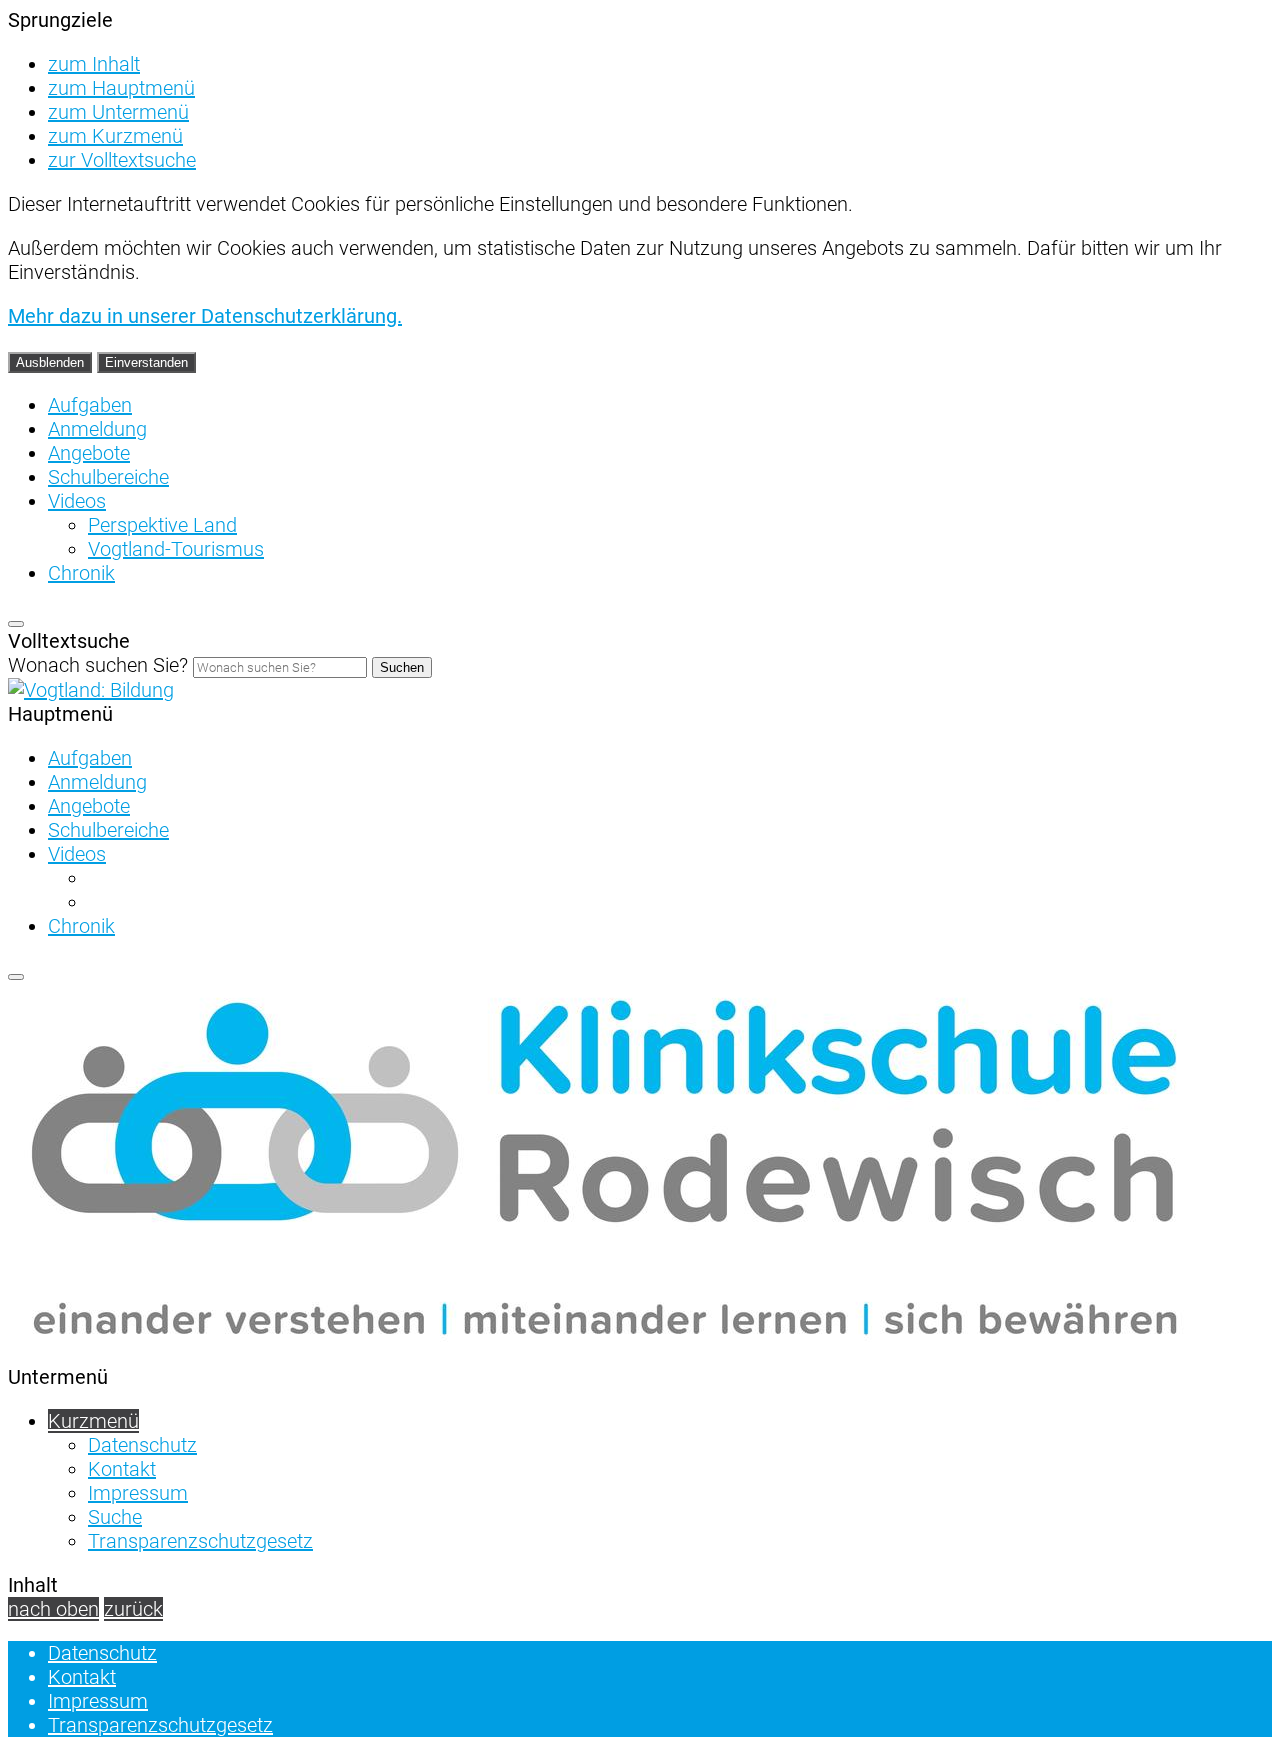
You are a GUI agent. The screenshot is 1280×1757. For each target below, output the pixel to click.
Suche (115, 1517)
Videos (77, 501)
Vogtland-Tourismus (176, 549)
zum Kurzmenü (115, 136)
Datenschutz (142, 1445)
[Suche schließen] (16, 624)
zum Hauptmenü (121, 88)
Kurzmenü (93, 1421)
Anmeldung (97, 429)
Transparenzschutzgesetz (200, 1541)
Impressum (138, 1493)
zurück (133, 1609)
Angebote (89, 453)
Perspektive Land (162, 525)
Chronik (81, 573)
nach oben (53, 1609)
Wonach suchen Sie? (98, 665)
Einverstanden (146, 362)
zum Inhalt (94, 64)
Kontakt (122, 1469)
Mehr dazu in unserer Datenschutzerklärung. (205, 316)
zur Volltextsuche (122, 160)
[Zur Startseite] (91, 690)
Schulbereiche (108, 477)
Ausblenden (50, 362)
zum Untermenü (118, 112)
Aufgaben (90, 405)
